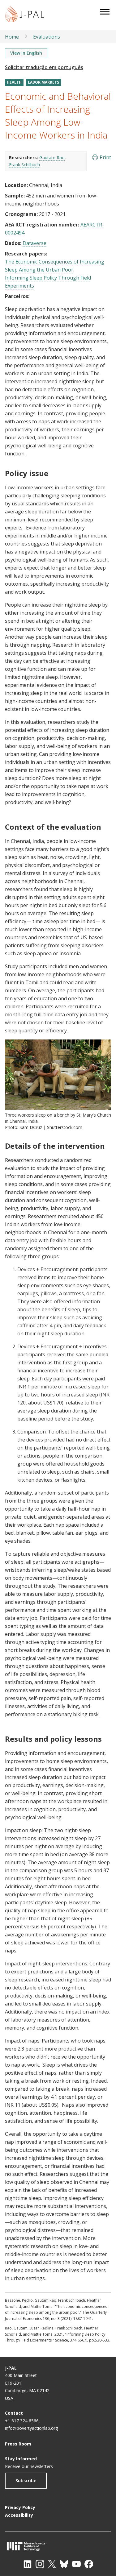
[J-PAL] (25, 15)
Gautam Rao (52, 158)
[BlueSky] (64, 2564)
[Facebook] (89, 2564)
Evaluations (47, 37)
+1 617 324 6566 (22, 2421)
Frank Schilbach (24, 165)
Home (12, 37)
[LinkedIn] (28, 2564)
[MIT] (58, 2546)
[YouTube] (76, 2564)
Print (105, 157)
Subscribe (26, 2481)
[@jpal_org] (40, 2564)
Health (14, 82)
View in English (26, 53)
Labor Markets (43, 82)
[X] (52, 2564)
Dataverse (34, 243)
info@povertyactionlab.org (31, 2428)
